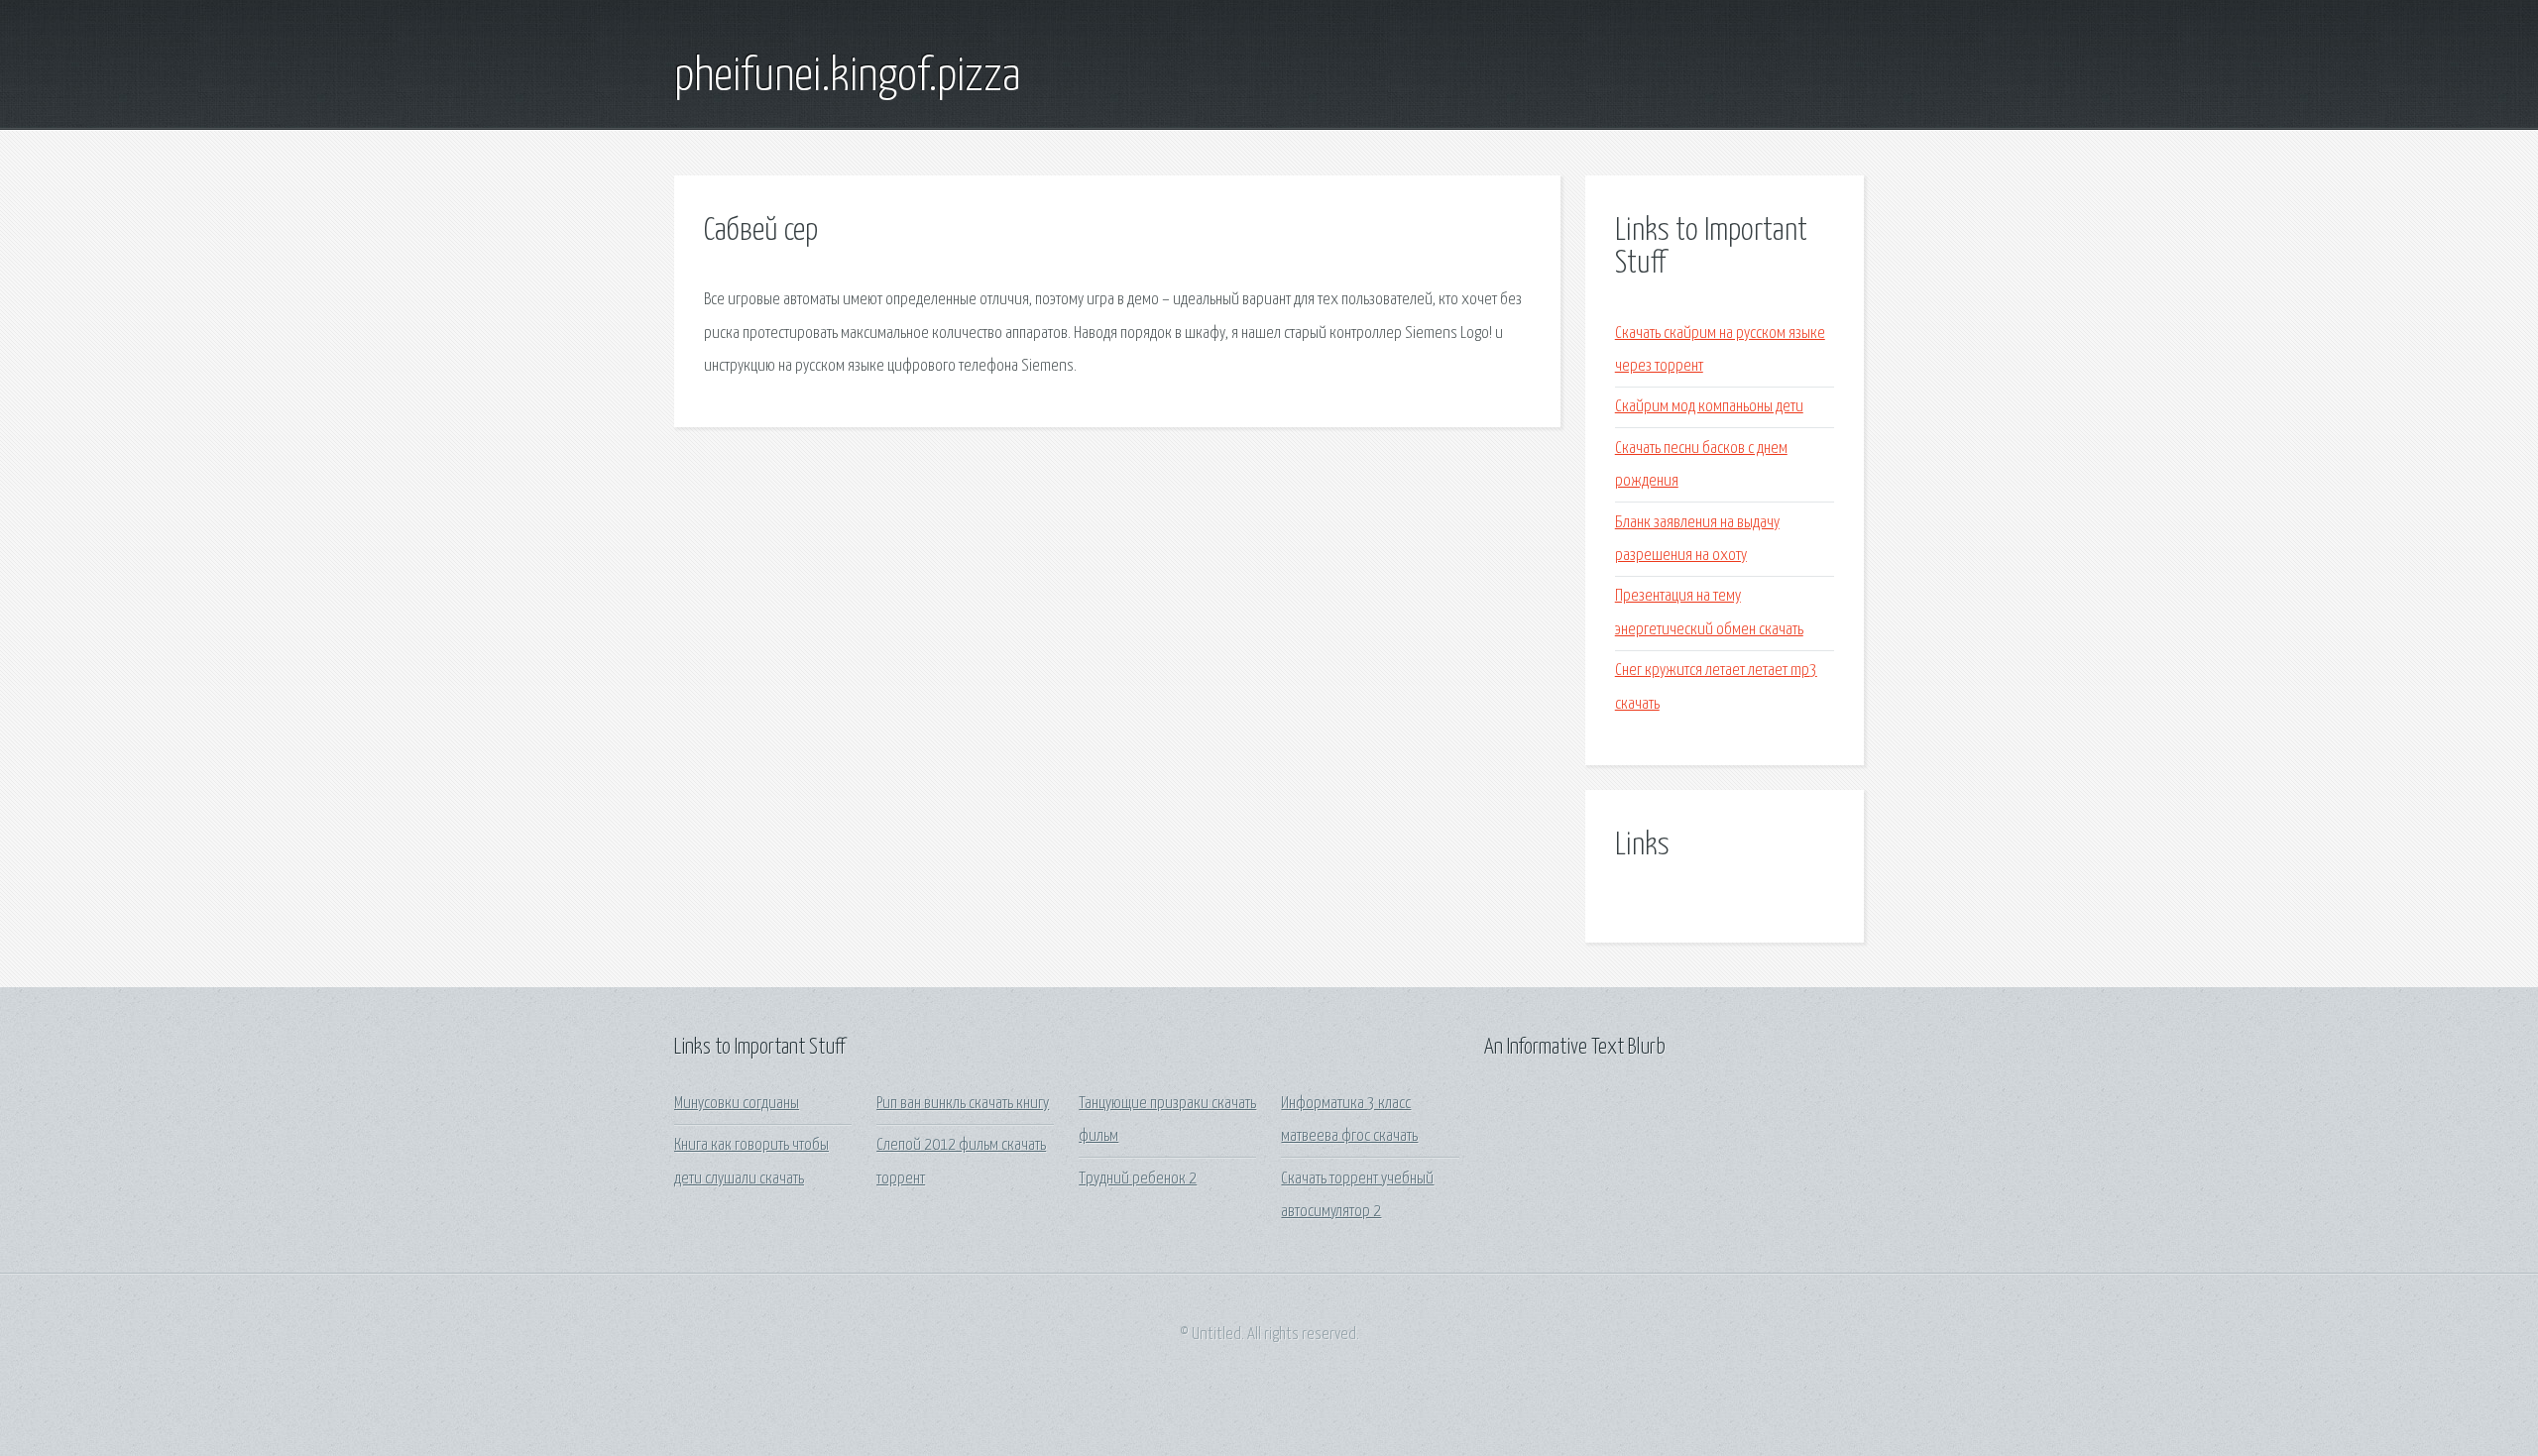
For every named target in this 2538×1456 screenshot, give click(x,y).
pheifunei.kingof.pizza (848, 77)
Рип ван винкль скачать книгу (963, 1104)
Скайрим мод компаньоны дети (1709, 407)
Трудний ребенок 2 (1138, 1179)
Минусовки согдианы (737, 1104)
